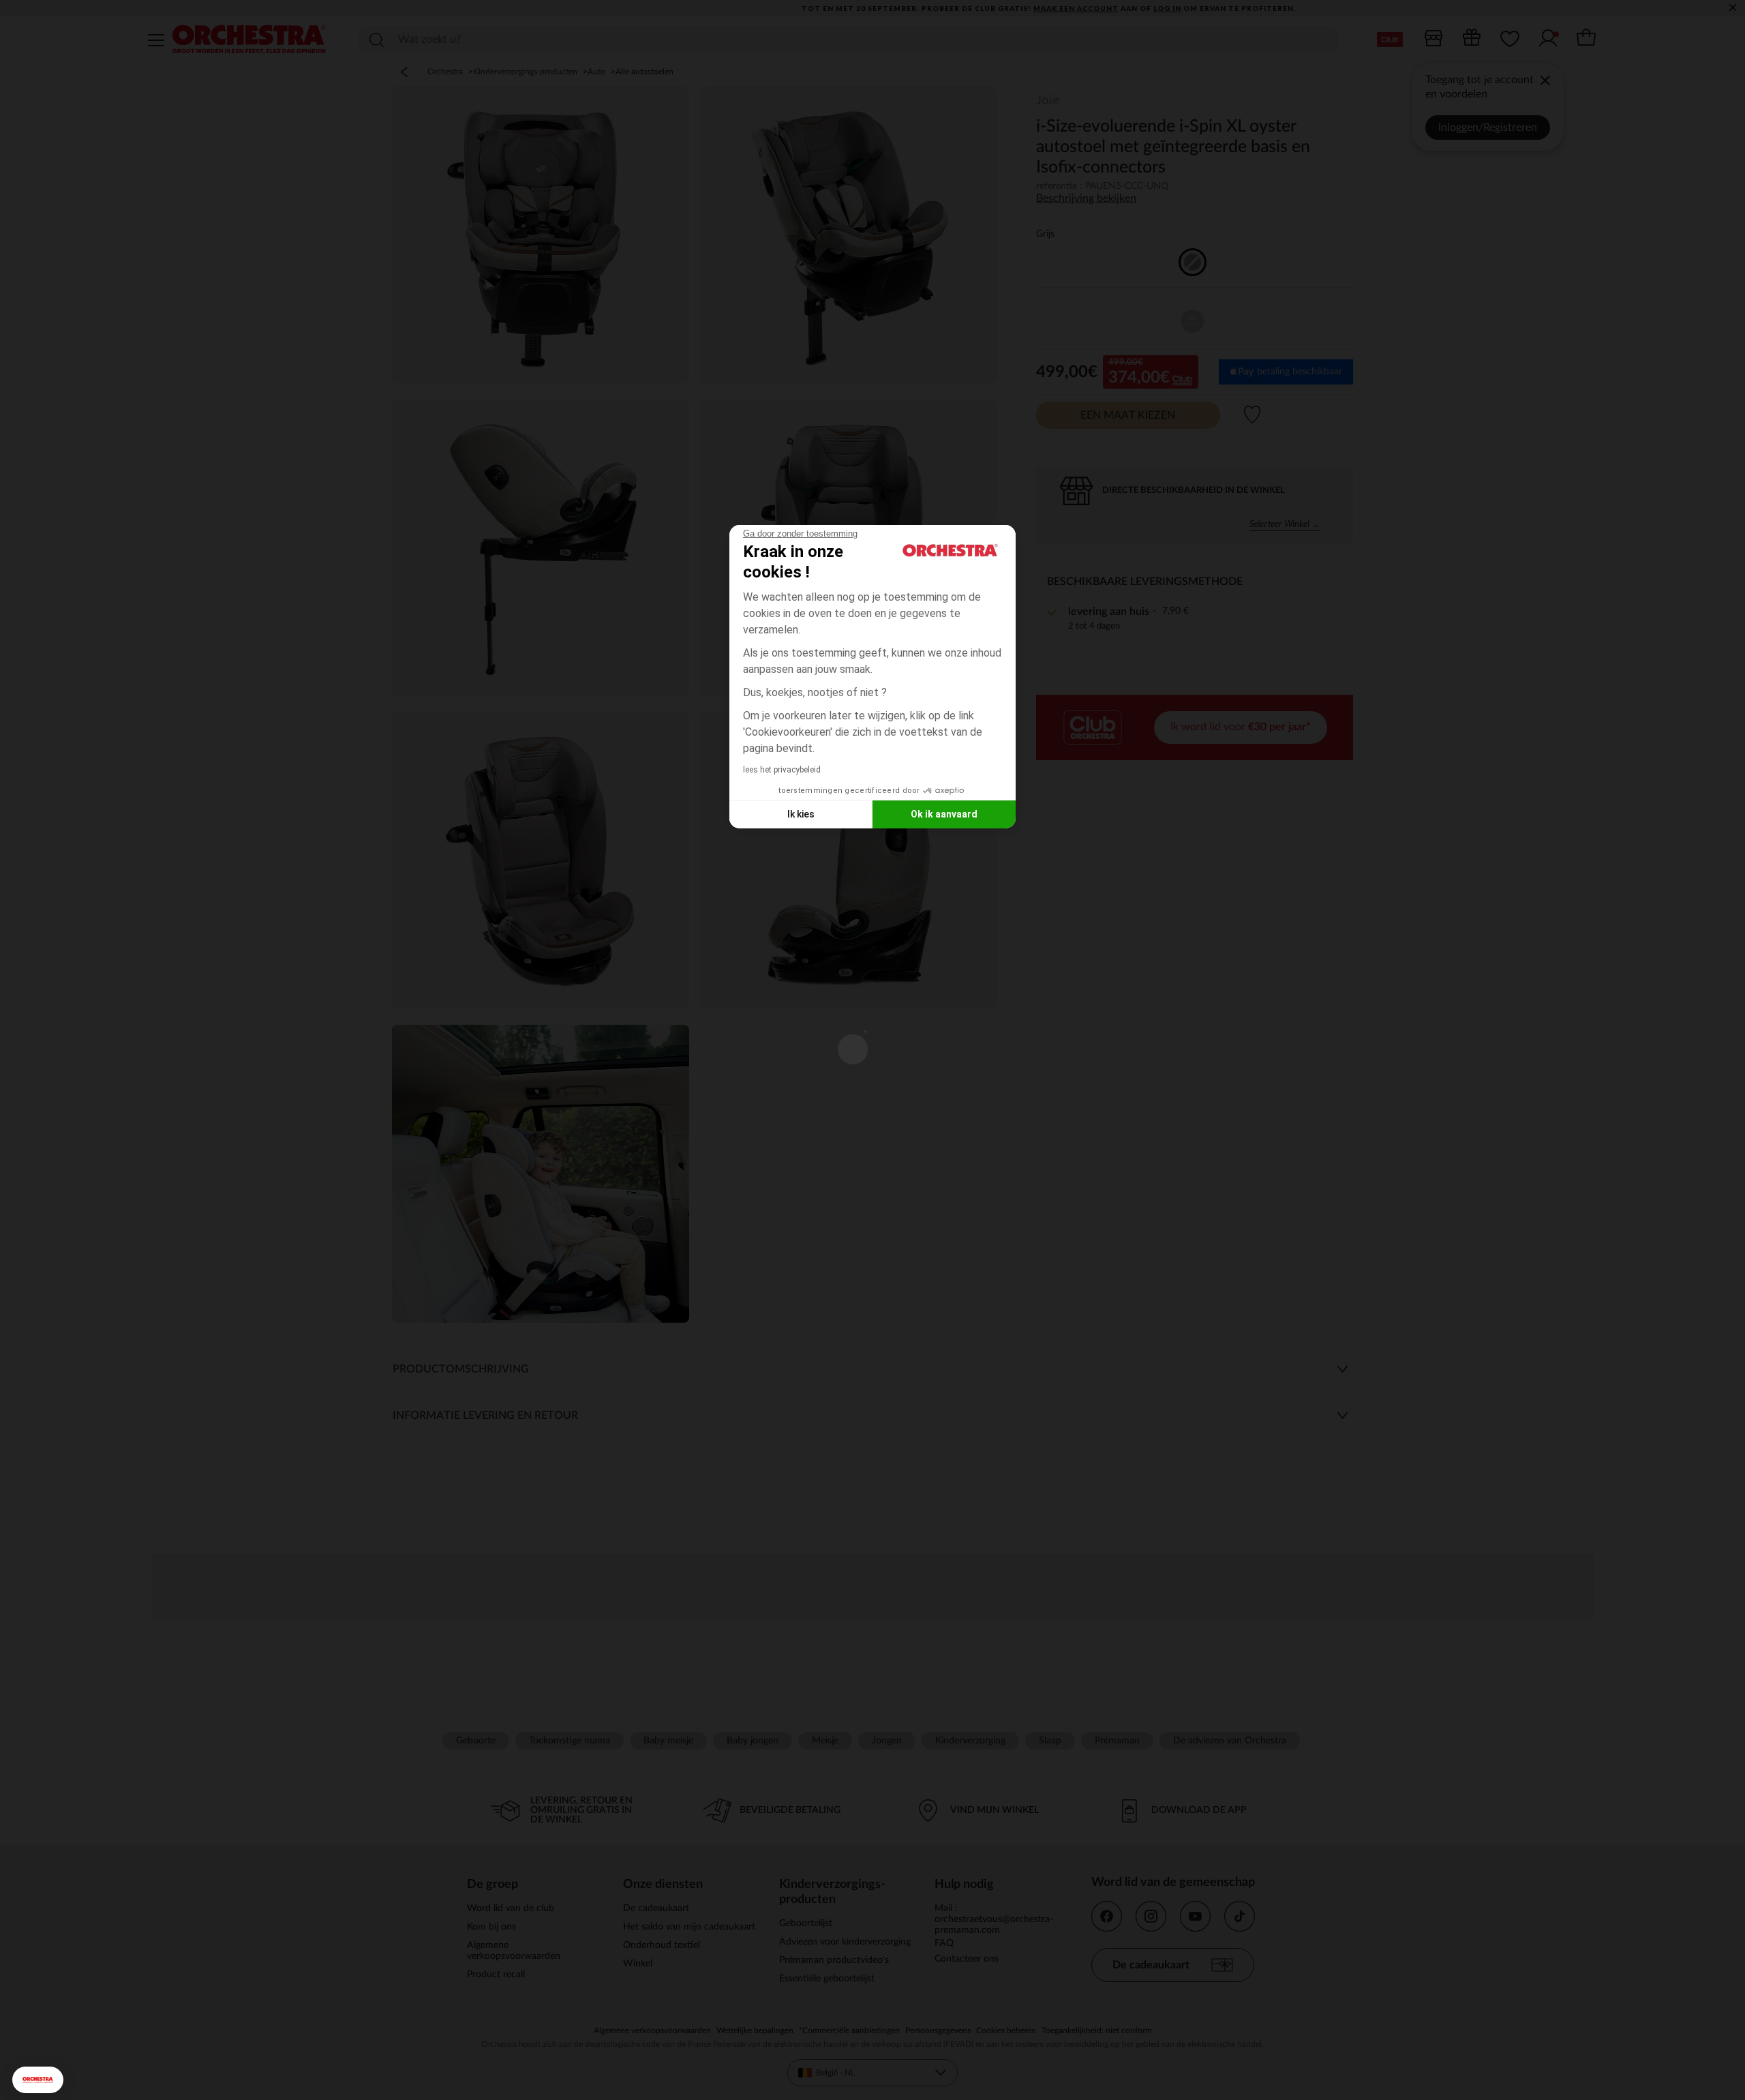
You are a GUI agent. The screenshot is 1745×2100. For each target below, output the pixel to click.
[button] (38, 2080)
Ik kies (801, 814)
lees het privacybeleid (782, 770)
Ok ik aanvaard (944, 814)
